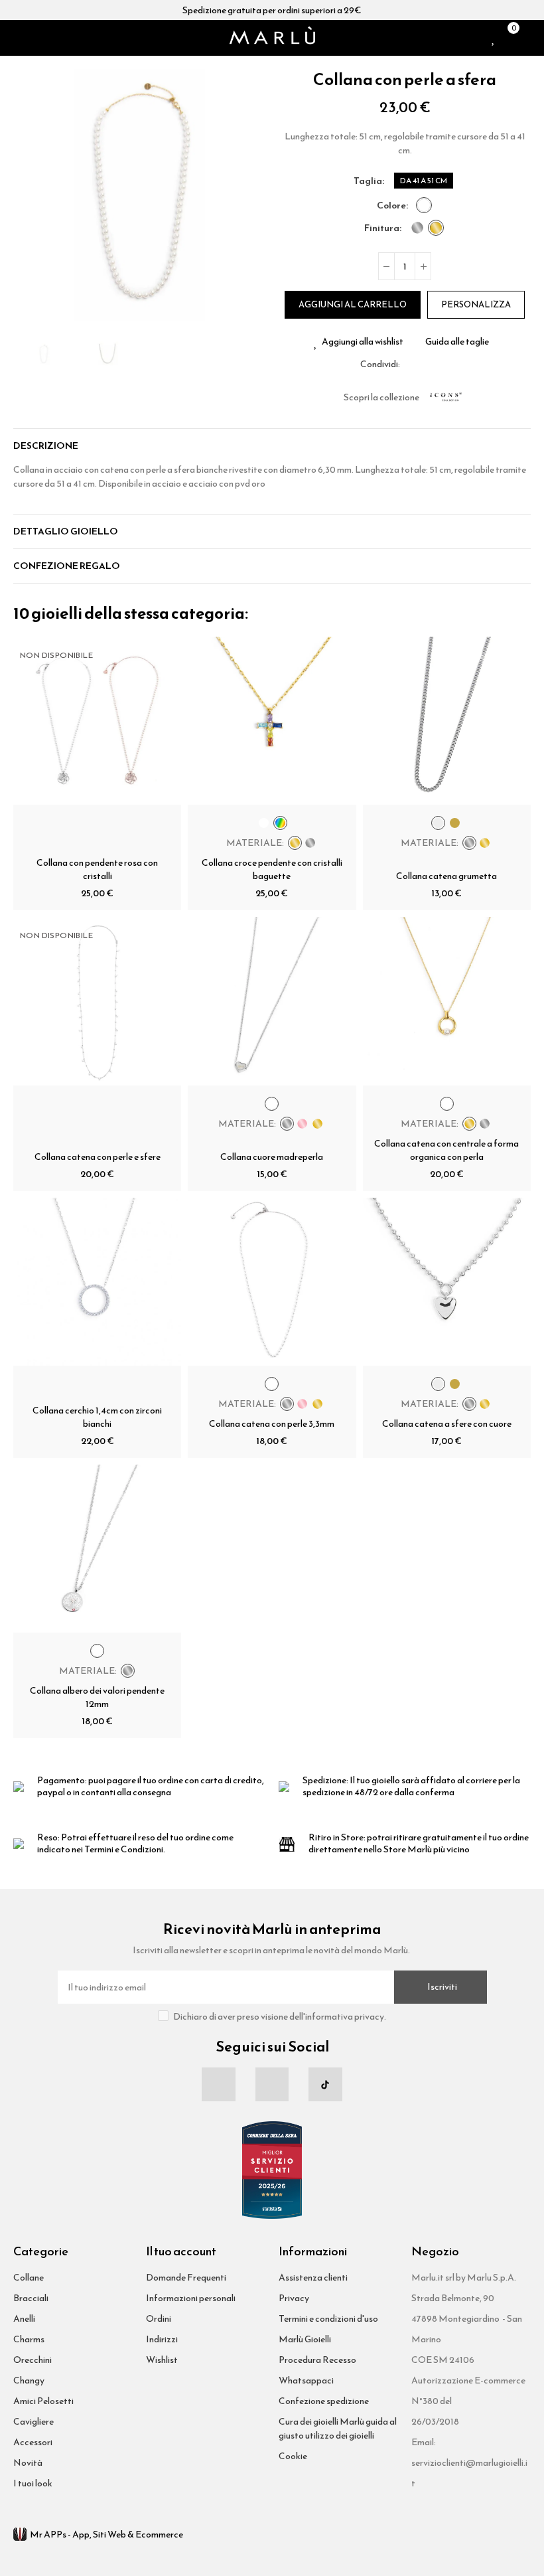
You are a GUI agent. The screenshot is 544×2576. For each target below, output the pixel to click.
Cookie (293, 2456)
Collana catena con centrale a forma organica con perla (446, 1150)
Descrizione (46, 446)
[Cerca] (36, 38)
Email (426, 364)
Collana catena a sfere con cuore (447, 1424)
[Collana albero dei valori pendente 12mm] (97, 1549)
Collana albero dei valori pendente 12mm (97, 1697)
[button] (27, 195)
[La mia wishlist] (494, 38)
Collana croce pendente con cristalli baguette (272, 869)
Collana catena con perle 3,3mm (272, 1424)
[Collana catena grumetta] (447, 721)
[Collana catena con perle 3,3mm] (272, 1282)
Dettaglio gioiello (66, 531)
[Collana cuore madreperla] (272, 1001)
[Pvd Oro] (436, 228)
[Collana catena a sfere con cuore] (447, 1282)
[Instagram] (272, 2084)
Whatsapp (442, 364)
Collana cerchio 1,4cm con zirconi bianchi (97, 1417)
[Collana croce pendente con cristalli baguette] (272, 721)
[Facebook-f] (218, 2084)
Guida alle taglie (457, 342)
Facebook (410, 364)
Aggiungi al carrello (353, 304)
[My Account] (525, 38)
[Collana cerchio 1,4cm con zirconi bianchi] (97, 1282)
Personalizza (476, 304)
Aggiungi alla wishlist (363, 342)
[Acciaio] (417, 228)
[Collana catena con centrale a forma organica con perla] (447, 1001)
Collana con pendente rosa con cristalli (97, 869)
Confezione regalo (67, 566)
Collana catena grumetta (446, 876)
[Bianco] (424, 205)
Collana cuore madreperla (272, 1157)
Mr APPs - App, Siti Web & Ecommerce (106, 2535)
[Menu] (19, 38)
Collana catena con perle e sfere (98, 1157)
